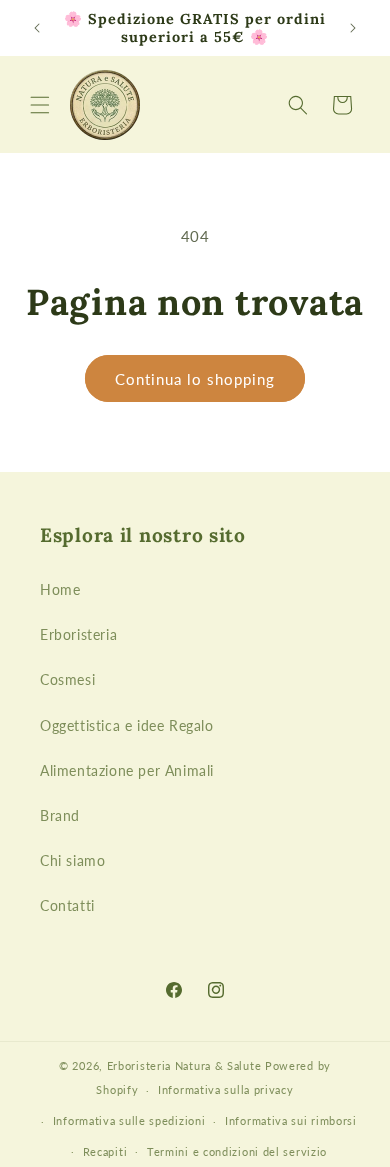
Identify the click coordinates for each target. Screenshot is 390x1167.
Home (60, 589)
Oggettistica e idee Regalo (127, 725)
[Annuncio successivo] (353, 28)
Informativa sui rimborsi (291, 1120)
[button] (40, 105)
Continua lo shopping (195, 379)
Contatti (67, 905)
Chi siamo (72, 860)
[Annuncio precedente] (37, 28)
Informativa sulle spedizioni (129, 1120)
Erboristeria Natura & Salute (184, 1065)
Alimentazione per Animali (127, 770)
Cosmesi (67, 679)
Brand (60, 815)
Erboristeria (78, 634)
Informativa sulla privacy (226, 1089)
